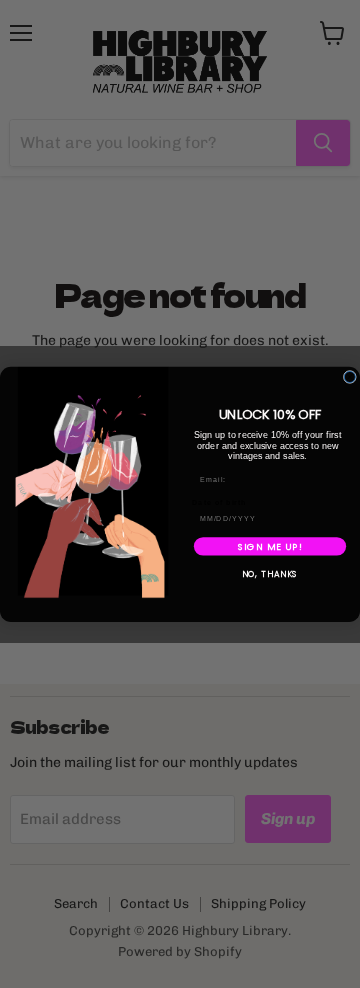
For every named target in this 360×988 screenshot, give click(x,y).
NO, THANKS (270, 574)
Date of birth (219, 502)
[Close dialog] (349, 376)
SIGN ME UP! (270, 545)
